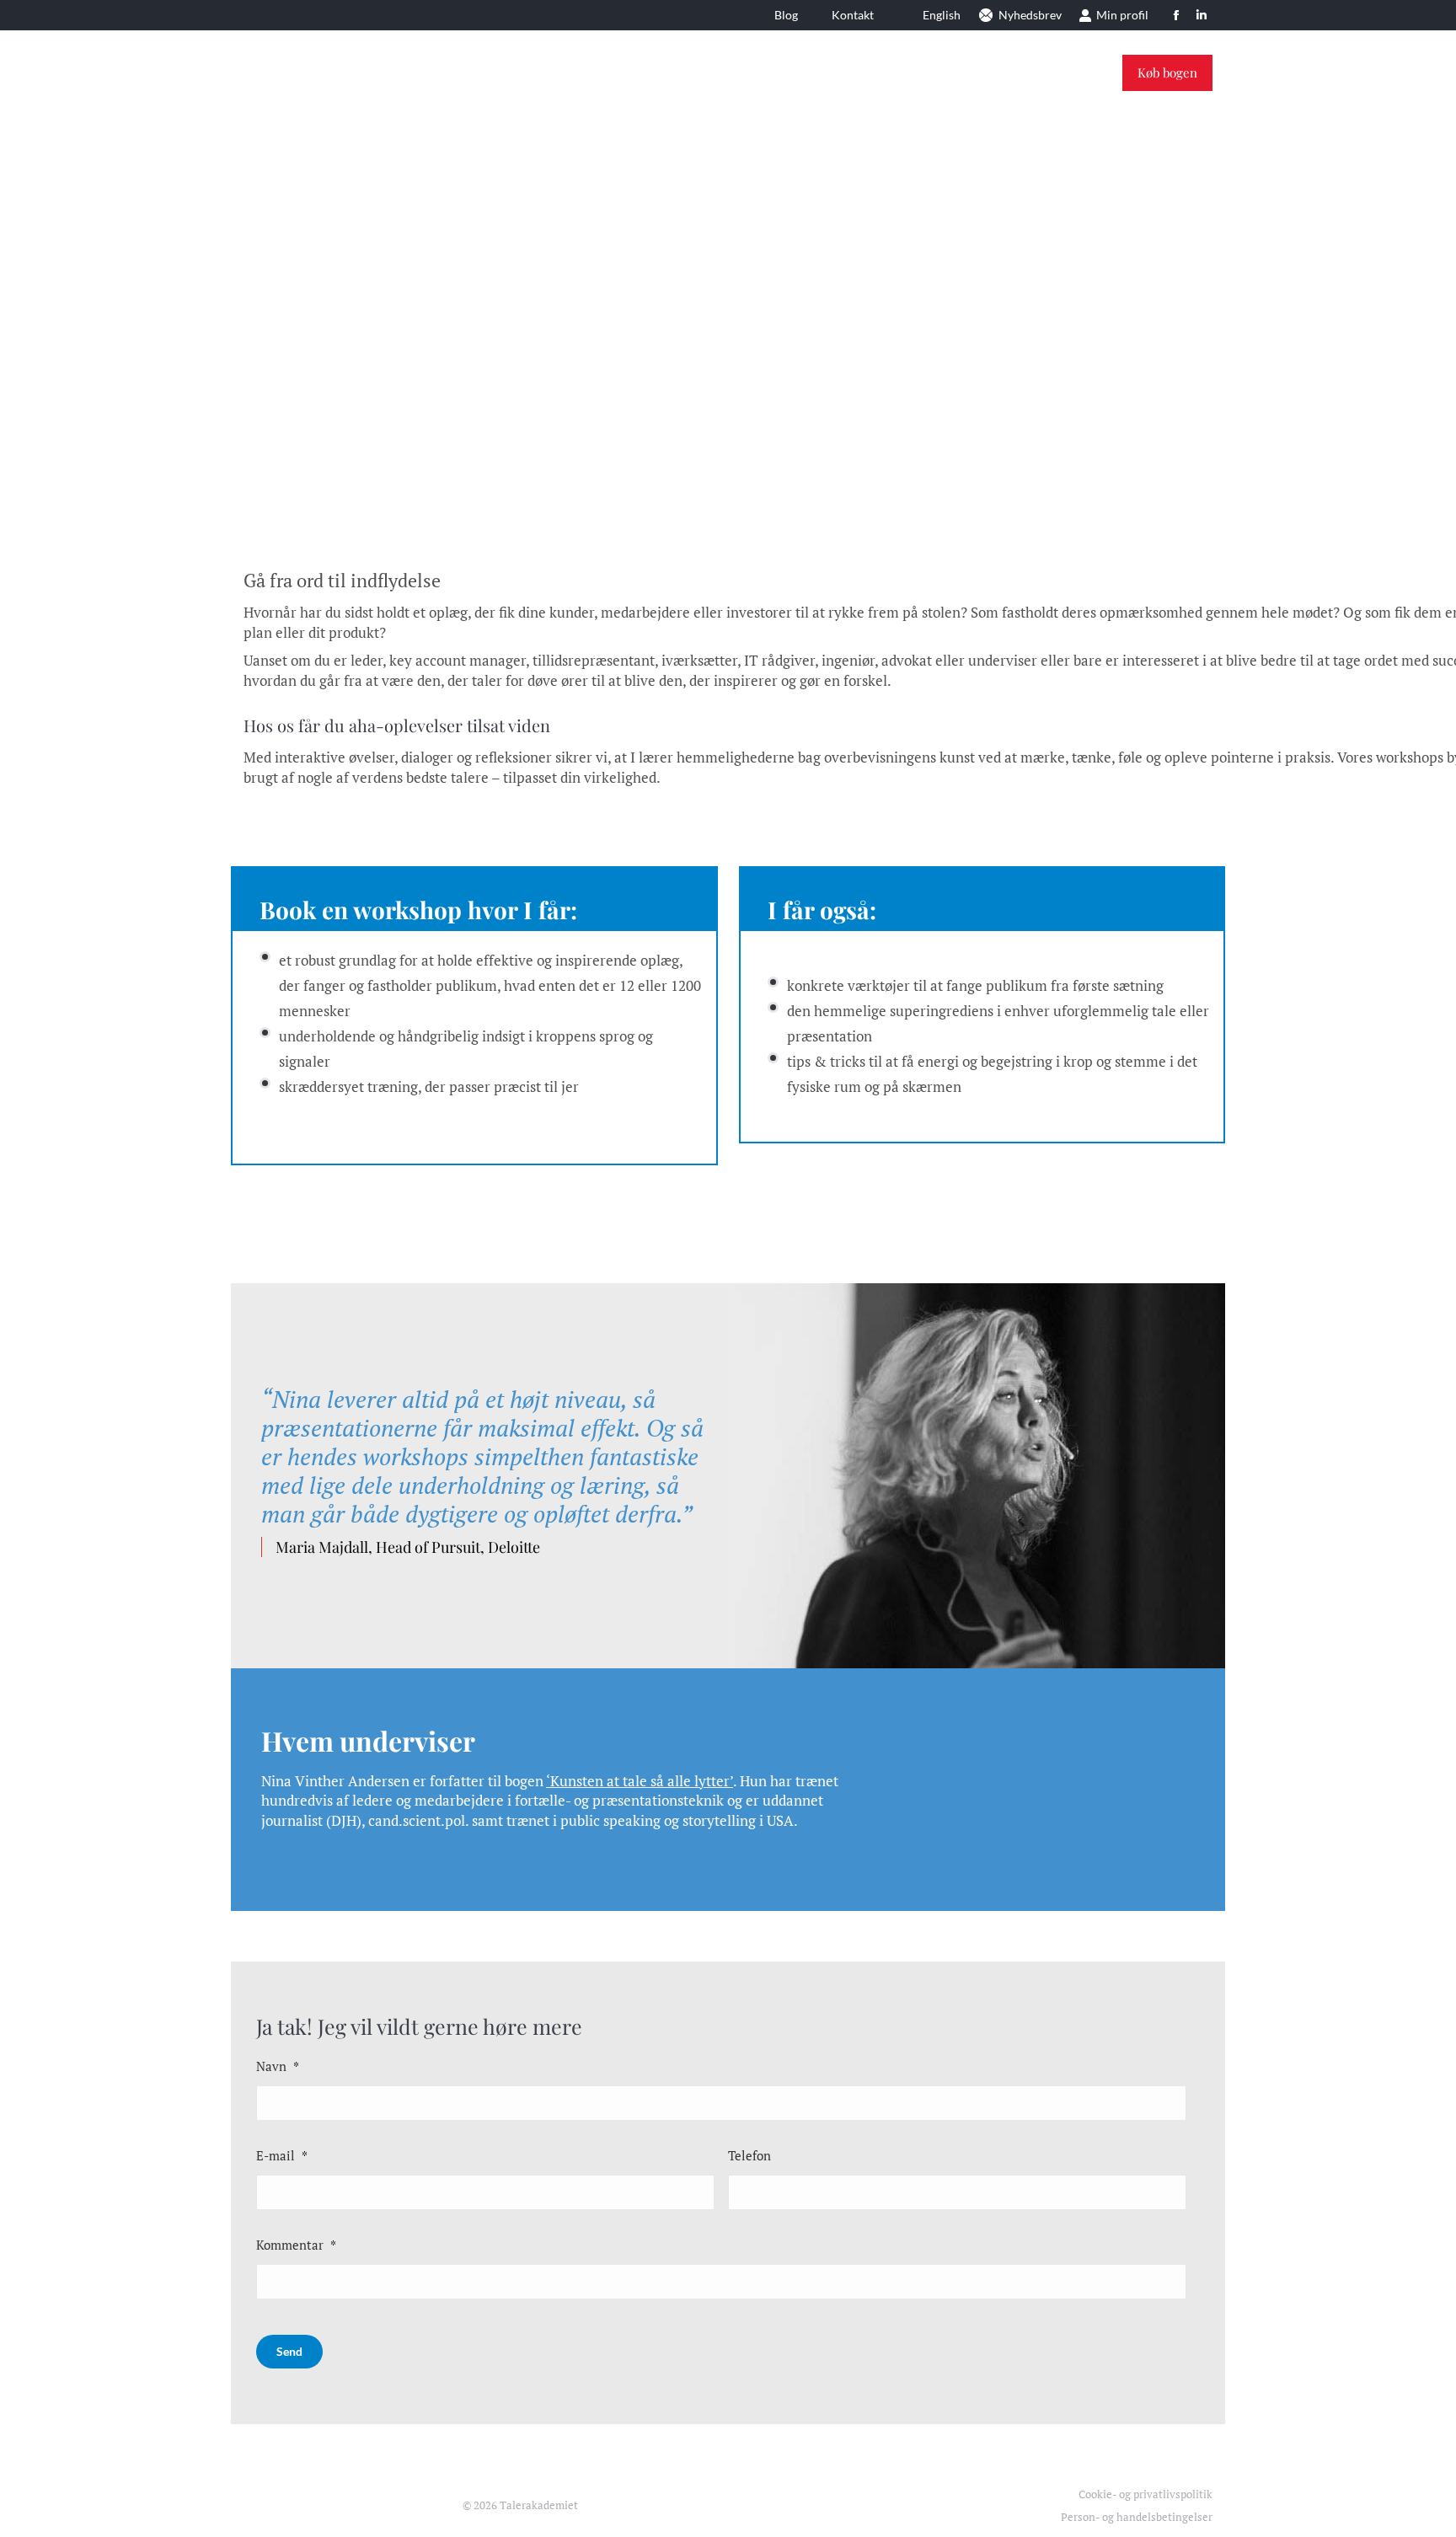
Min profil (1122, 15)
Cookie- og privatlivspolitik (1146, 2494)
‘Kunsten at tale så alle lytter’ (640, 1781)
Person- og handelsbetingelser (1137, 2517)
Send (289, 2351)
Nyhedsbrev (1030, 15)
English (942, 15)
